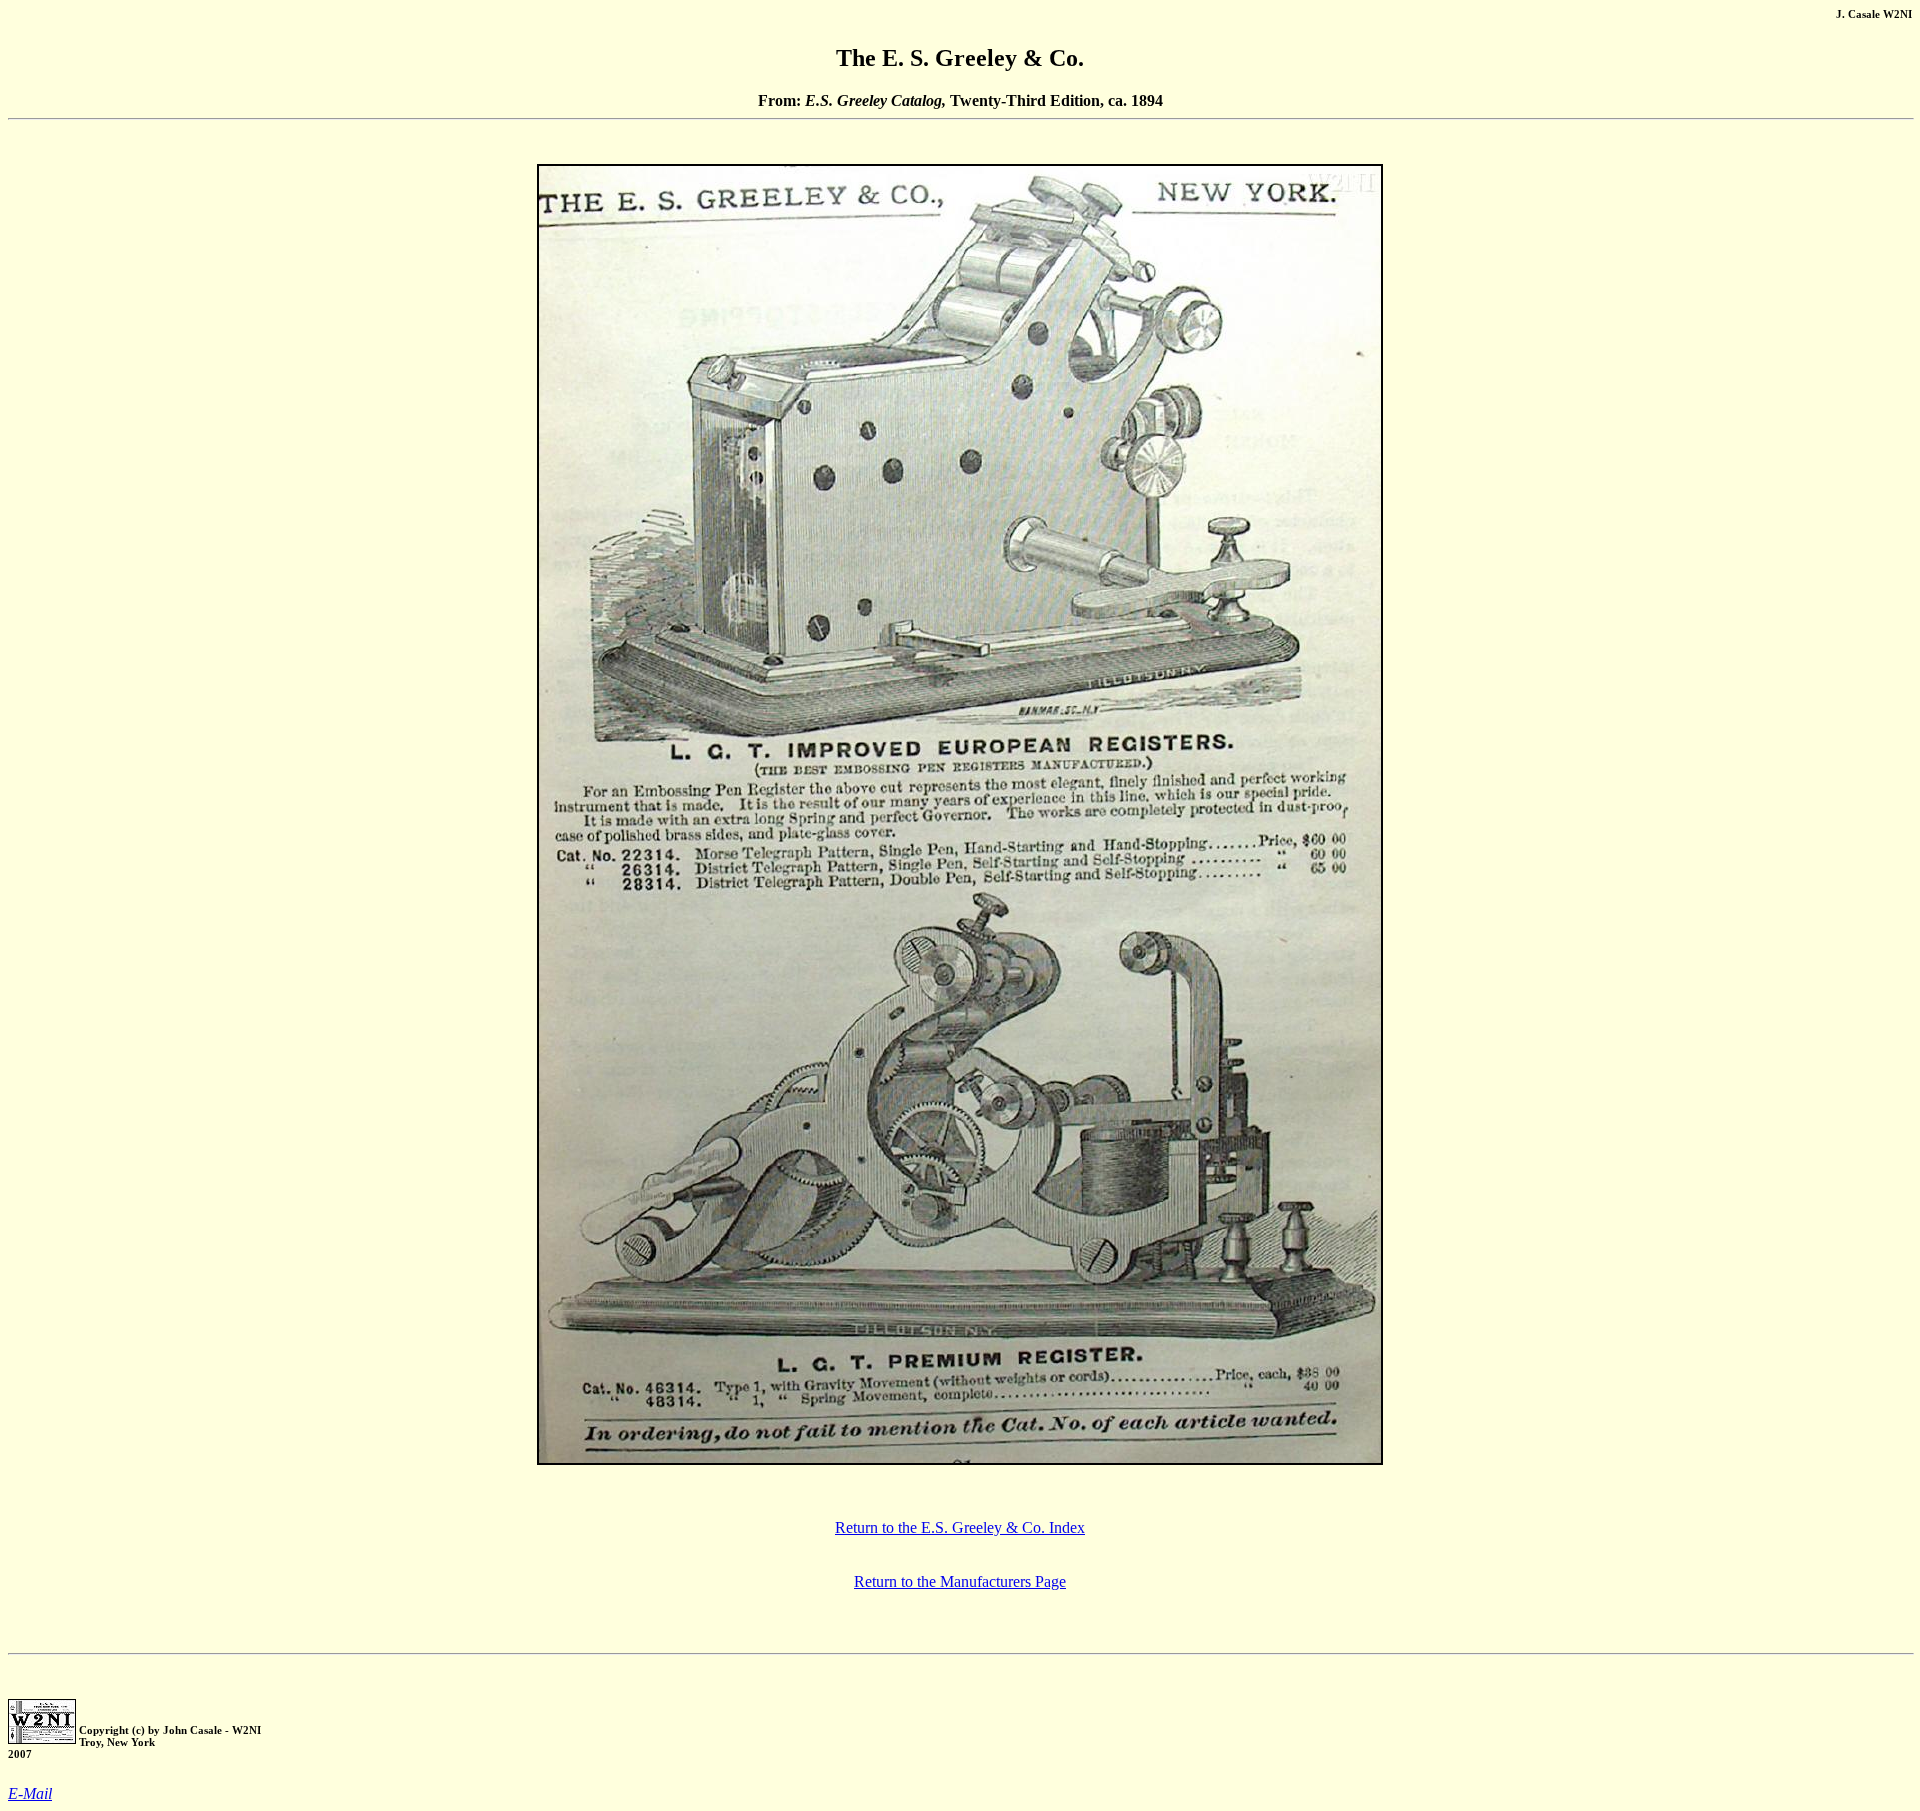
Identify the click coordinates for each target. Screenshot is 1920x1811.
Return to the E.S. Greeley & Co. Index (960, 1527)
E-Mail (30, 1793)
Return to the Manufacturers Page (960, 1581)
